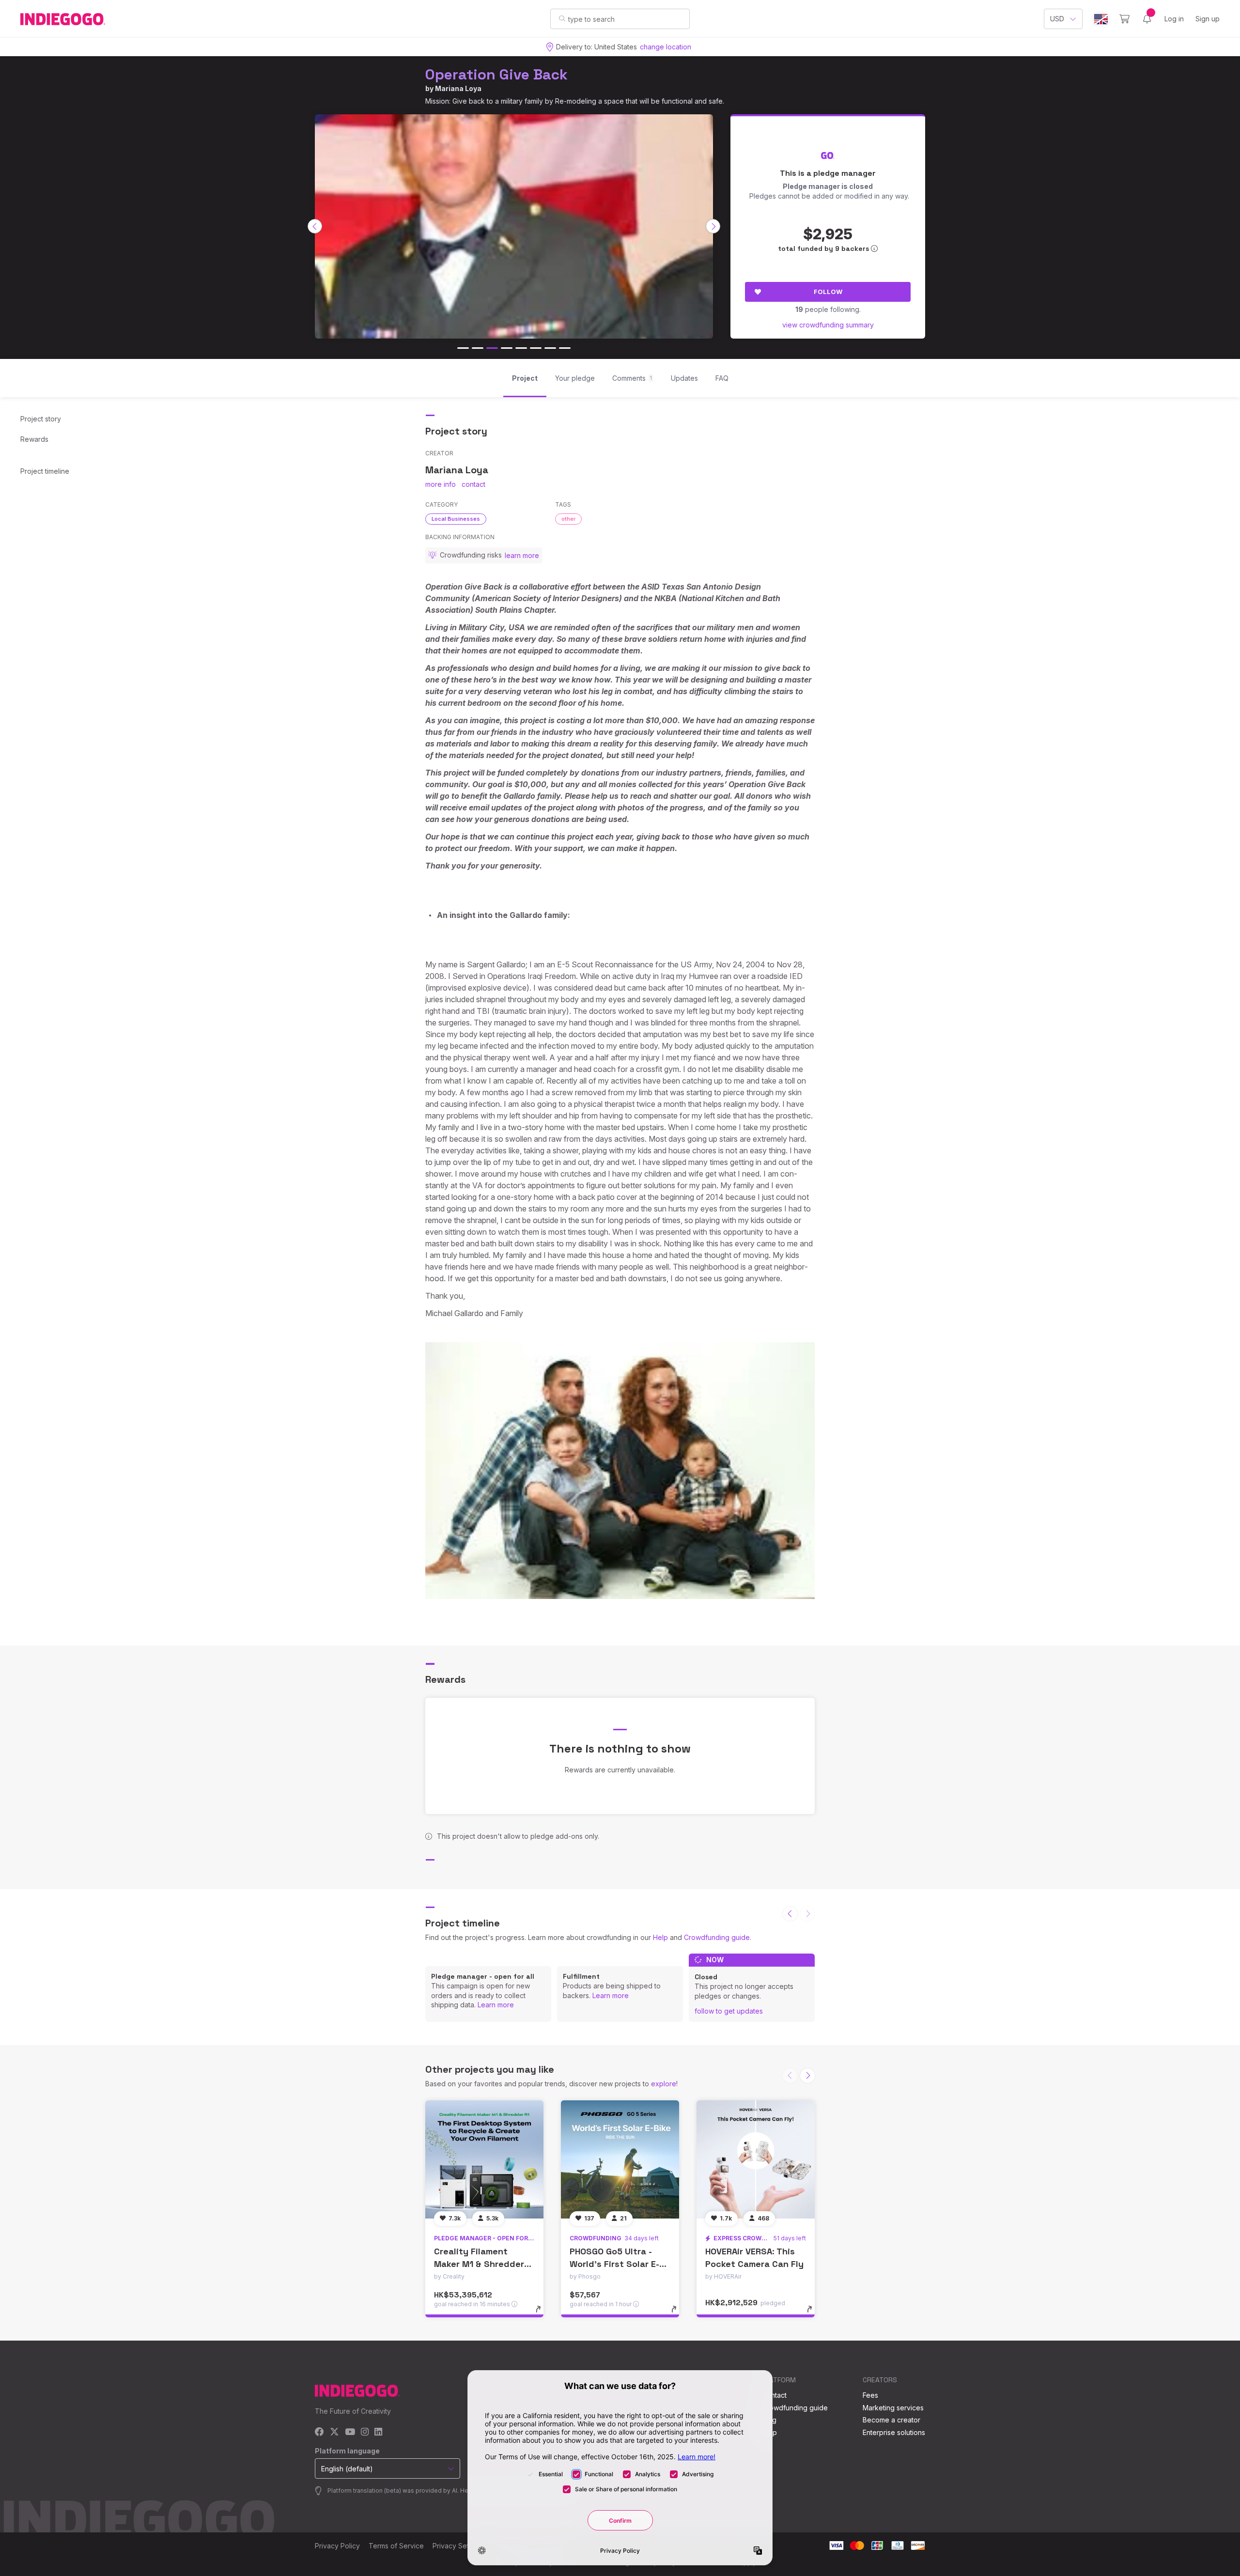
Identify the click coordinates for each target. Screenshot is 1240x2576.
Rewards (34, 439)
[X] (334, 2432)
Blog (769, 2420)
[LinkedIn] (378, 2432)
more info (441, 484)
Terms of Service (396, 2546)
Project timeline (45, 471)
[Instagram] (365, 2432)
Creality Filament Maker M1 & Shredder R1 (479, 2263)
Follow (828, 292)
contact (473, 484)
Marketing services (893, 2408)
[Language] (1101, 19)
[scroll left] (315, 226)
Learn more (496, 2005)
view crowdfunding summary (828, 325)
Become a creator (891, 2420)
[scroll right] (713, 226)
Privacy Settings (458, 2546)
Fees (870, 2395)
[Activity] (1147, 19)
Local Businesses (456, 519)
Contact (774, 2395)
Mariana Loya (458, 88)
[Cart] (1124, 19)
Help (660, 1937)
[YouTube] (350, 2432)
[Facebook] (319, 2432)
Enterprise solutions (894, 2432)
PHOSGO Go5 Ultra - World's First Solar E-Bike (614, 2263)
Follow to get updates (729, 2011)
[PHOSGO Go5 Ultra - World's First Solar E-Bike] (620, 2159)
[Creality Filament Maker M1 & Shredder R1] (484, 2159)
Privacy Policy (337, 2546)
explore (664, 2084)
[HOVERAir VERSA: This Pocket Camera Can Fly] (756, 2159)
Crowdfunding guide (717, 1937)
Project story (41, 419)
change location (666, 47)
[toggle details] (543, 2314)
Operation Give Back (496, 74)
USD (1057, 19)
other (568, 519)
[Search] (562, 18)
